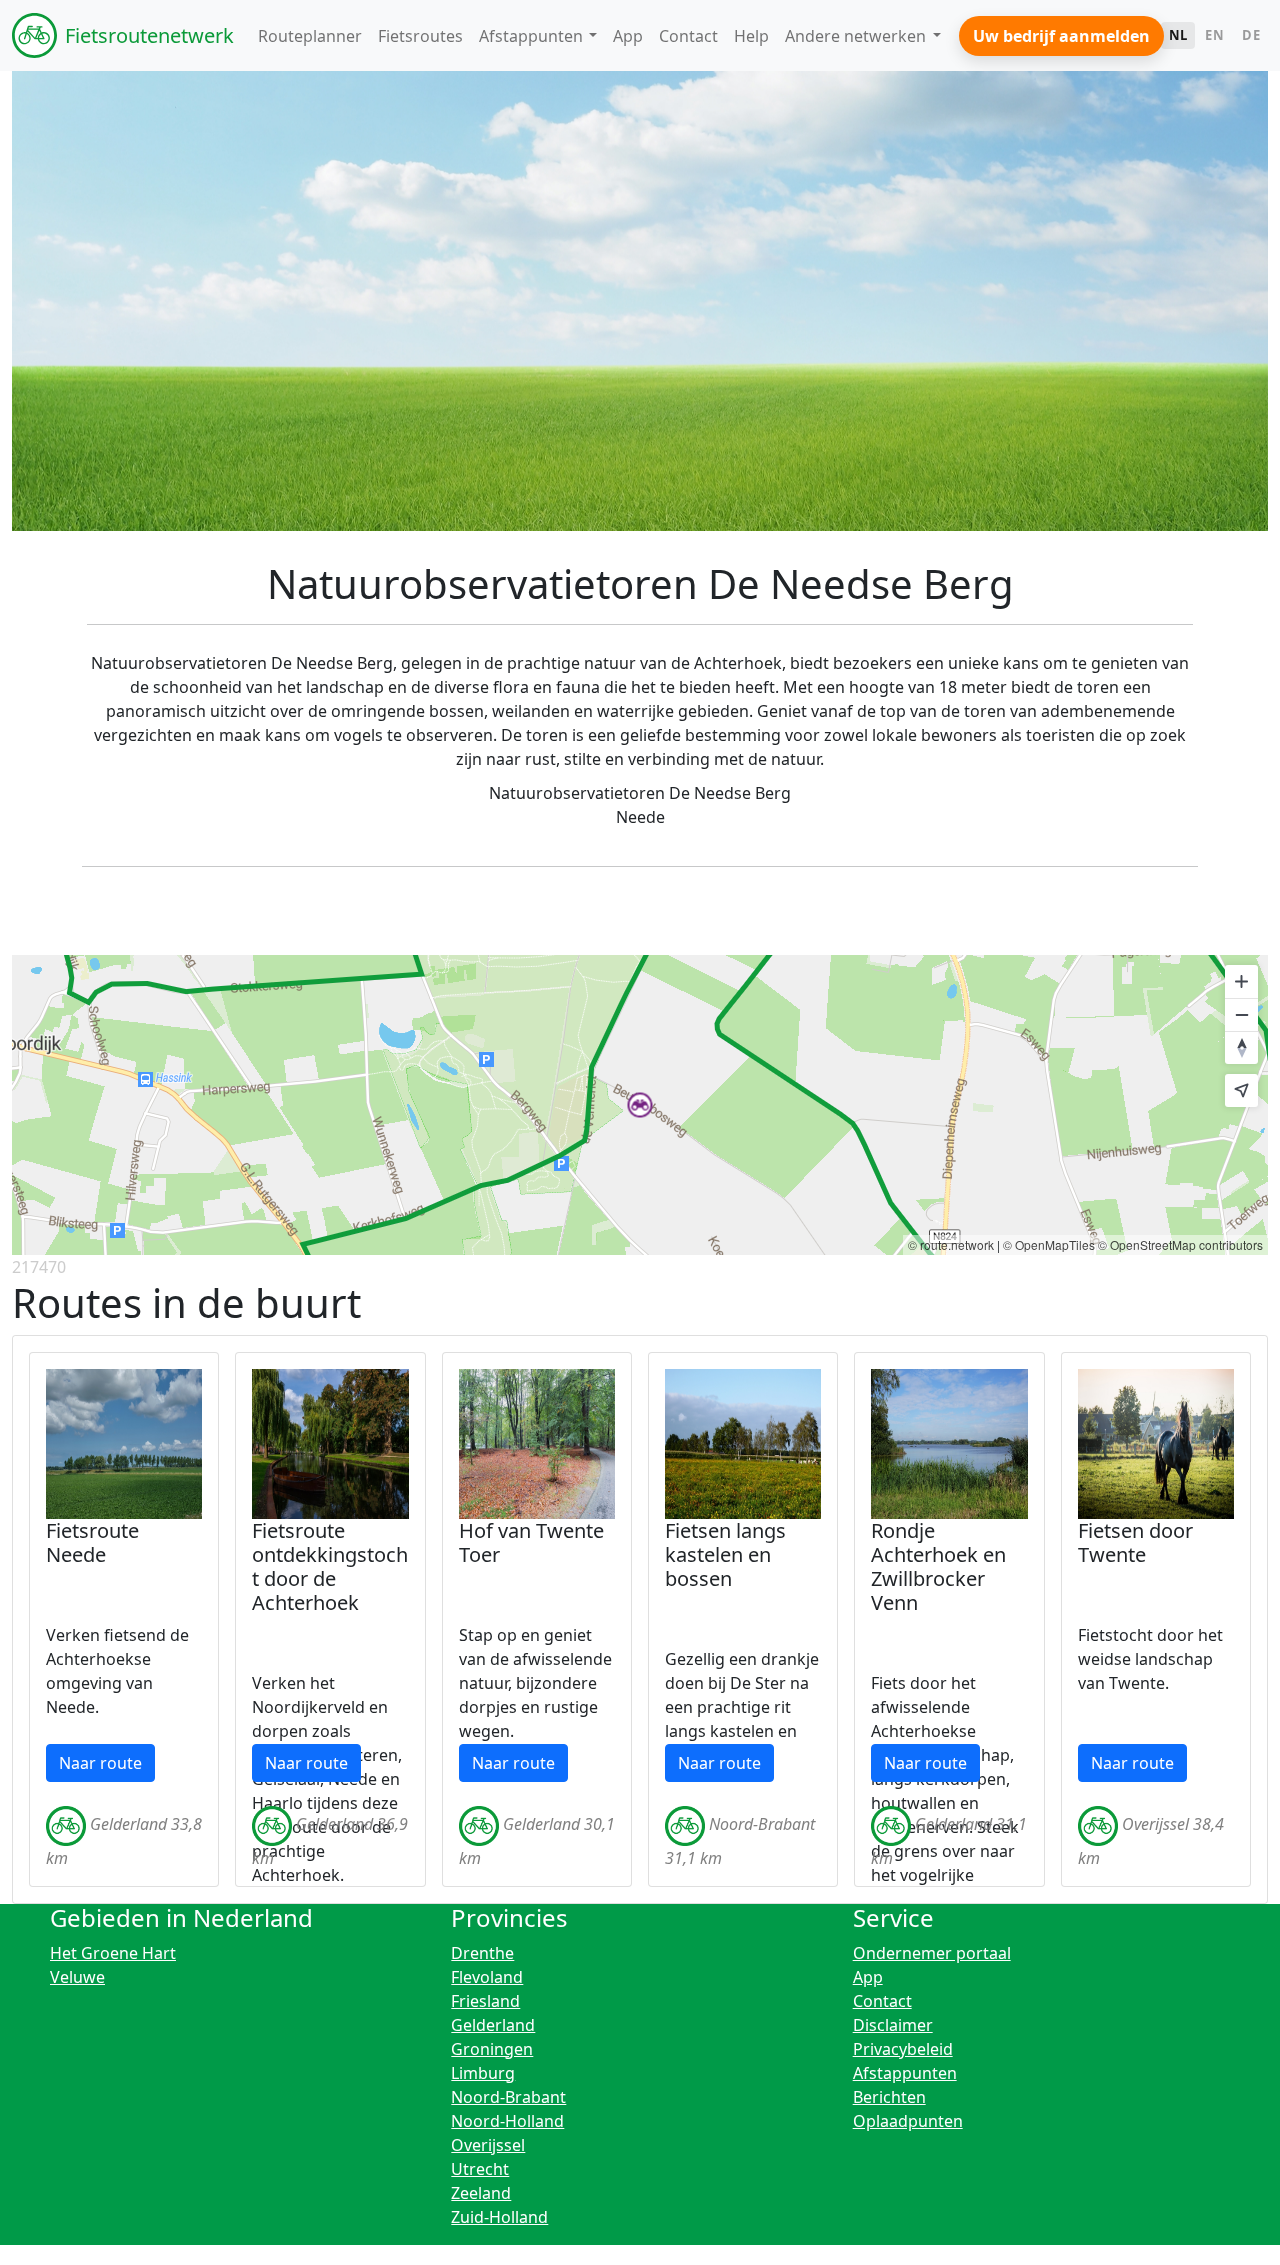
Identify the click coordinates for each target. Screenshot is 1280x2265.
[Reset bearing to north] (1241, 1047)
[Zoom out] (1241, 1014)
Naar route (100, 1763)
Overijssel (488, 2145)
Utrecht (480, 2169)
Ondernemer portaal (932, 1953)
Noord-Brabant (508, 2097)
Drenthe (482, 1953)
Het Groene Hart (113, 1953)
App (868, 1977)
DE (1251, 35)
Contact (882, 2001)
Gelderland (493, 2025)
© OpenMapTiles (1049, 1244)
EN (1214, 35)
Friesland (485, 2001)
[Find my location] (1241, 1090)
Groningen (492, 2049)
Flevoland (487, 1977)
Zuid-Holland (499, 2217)
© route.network (951, 1244)
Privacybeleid (903, 2049)
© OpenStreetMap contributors (1180, 1244)
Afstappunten (905, 2073)
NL (1178, 35)
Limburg (483, 2073)
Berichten (889, 2097)
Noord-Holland (507, 2121)
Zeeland (481, 2193)
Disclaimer (893, 2025)
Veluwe (77, 1977)
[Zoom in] (1241, 981)
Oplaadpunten (908, 2121)
